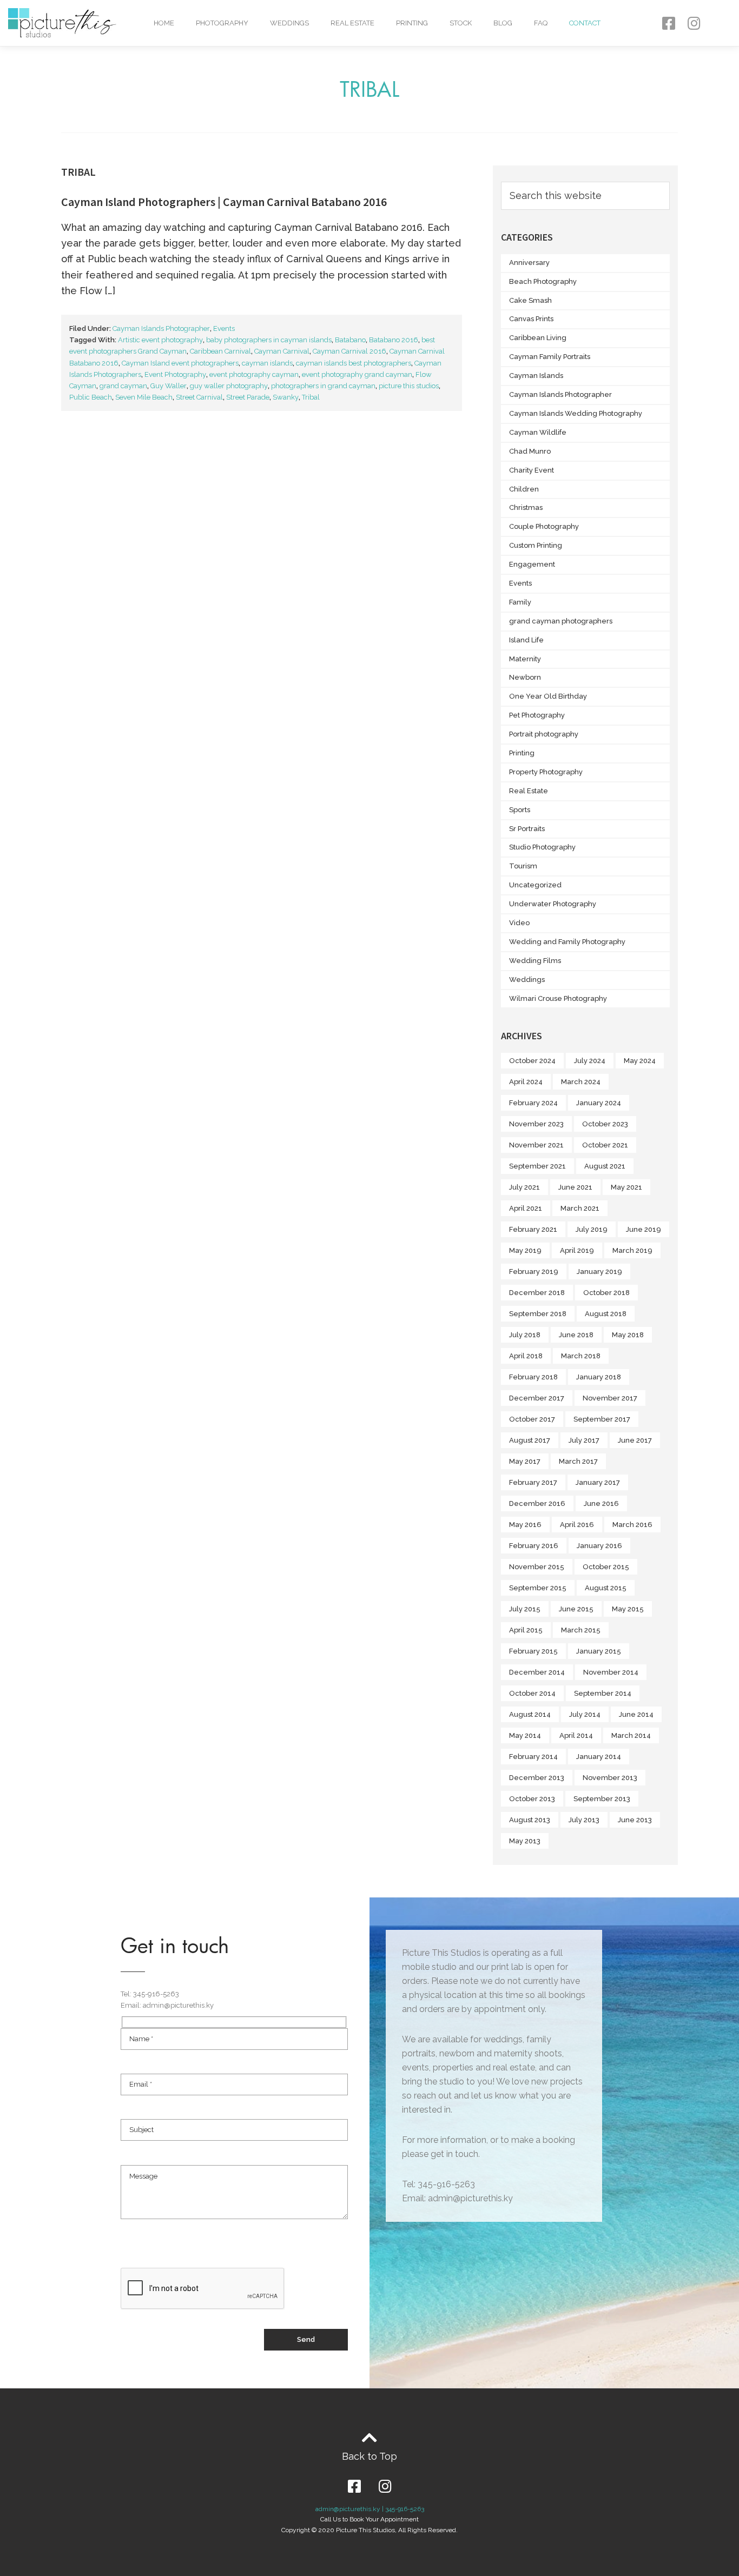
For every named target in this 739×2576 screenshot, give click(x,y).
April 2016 (577, 1525)
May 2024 (640, 1061)
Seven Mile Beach (144, 397)
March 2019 (632, 1250)
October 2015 (606, 1567)
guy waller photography (229, 386)
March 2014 (631, 1735)
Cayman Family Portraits (550, 357)
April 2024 (526, 1082)
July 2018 (525, 1335)
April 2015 (526, 1630)
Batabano (350, 340)
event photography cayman (254, 374)
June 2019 (644, 1229)
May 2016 (525, 1525)
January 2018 (599, 1377)
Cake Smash (530, 300)
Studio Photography (542, 847)
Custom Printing (536, 545)
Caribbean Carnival (220, 351)
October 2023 (605, 1124)
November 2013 (610, 1778)
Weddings (289, 23)
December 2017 (537, 1398)
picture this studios (409, 386)
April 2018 (526, 1356)
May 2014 (525, 1735)
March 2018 (581, 1356)
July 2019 (592, 1229)
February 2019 (534, 1272)
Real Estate (352, 23)
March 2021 (580, 1208)
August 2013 (530, 1820)
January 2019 (599, 1272)
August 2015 (606, 1588)
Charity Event (532, 470)
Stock (461, 23)
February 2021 (533, 1229)
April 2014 (576, 1735)
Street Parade (248, 397)
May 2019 (525, 1250)
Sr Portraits (527, 829)
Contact (585, 23)
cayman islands (267, 363)
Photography (222, 23)
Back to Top (369, 2456)
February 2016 (534, 1546)
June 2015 (576, 1609)
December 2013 (537, 1778)
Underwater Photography (553, 904)
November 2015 (537, 1567)
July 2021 (524, 1187)
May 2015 (628, 1609)
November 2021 (536, 1145)
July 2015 (525, 1609)
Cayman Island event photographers (180, 363)
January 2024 (599, 1103)
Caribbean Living (538, 338)
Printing (412, 23)
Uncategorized (535, 885)
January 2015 (599, 1651)
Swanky (286, 397)
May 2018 (628, 1335)
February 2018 (533, 1377)
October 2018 (606, 1293)
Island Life (526, 640)
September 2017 (602, 1419)
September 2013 (602, 1799)
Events (224, 328)
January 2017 (598, 1482)
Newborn (525, 677)
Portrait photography (544, 734)
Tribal (311, 397)
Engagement (532, 564)
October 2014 (532, 1693)
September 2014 (603, 1693)
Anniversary (529, 263)
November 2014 (611, 1672)
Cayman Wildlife (538, 432)
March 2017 (578, 1461)
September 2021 (537, 1166)
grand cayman (123, 386)
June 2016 (601, 1503)
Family (520, 602)
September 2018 (538, 1314)
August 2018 (606, 1314)
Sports (520, 810)
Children (524, 489)
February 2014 (533, 1757)
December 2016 (537, 1503)
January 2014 (599, 1757)
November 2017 (610, 1398)
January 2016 (599, 1546)
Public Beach (91, 397)
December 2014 (537, 1672)
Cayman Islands (536, 376)
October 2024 (532, 1061)
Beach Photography (543, 281)
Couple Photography (544, 526)
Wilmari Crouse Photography (558, 998)
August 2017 (530, 1440)
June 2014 (636, 1714)
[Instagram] (694, 23)
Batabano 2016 (394, 340)
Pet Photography (537, 715)
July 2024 (590, 1061)
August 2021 (605, 1166)
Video (519, 923)
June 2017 (635, 1440)
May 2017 (525, 1461)
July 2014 (585, 1714)
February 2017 (533, 1482)
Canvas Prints (531, 319)
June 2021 (575, 1187)
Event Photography (175, 374)
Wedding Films (535, 961)
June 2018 (576, 1335)
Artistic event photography (160, 340)
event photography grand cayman (357, 374)
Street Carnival (199, 397)
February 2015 (533, 1651)
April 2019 (577, 1250)
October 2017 (532, 1419)
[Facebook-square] (668, 23)
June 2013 (635, 1820)
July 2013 (584, 1820)
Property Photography (546, 772)
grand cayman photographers (561, 621)
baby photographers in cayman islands (269, 340)
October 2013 (532, 1799)
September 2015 (538, 1588)
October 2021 (605, 1145)
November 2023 (536, 1124)
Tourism (523, 866)
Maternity (525, 659)
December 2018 (537, 1293)
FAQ (541, 23)
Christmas (526, 507)
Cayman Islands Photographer (161, 328)
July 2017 (584, 1440)
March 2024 (581, 1082)
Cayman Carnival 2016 (349, 351)
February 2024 (533, 1103)
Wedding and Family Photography (567, 942)
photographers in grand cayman (323, 386)
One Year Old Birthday (548, 696)
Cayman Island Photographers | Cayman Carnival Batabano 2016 (224, 202)
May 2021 (626, 1187)
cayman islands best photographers (354, 363)
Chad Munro (530, 451)
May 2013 (525, 1841)
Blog (503, 23)
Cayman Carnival (282, 351)
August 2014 (530, 1714)
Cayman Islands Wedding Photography (576, 413)
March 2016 (632, 1525)
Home (164, 23)
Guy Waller (169, 386)
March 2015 (581, 1630)
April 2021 (526, 1208)
